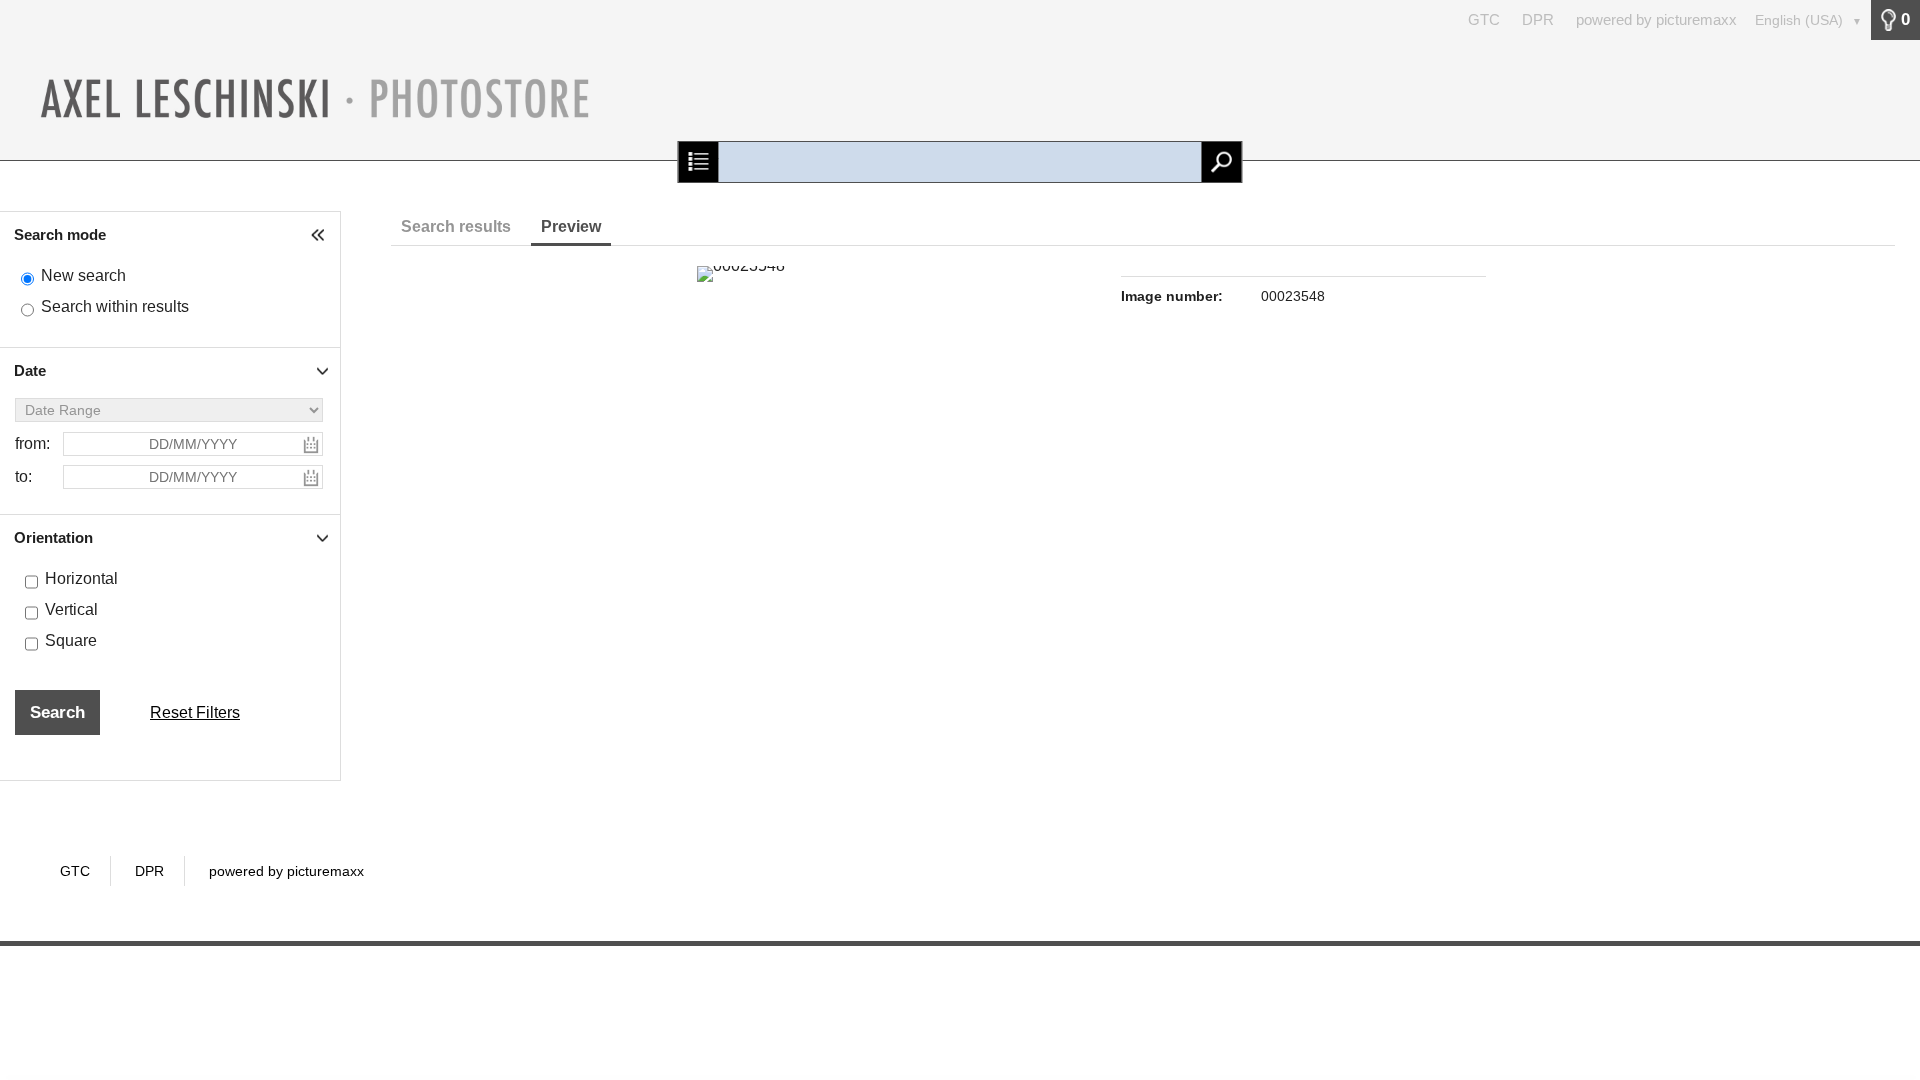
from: (32, 443)
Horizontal (81, 578)
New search (83, 275)
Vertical (71, 609)
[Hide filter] (320, 234)
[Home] (960, 100)
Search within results (115, 306)
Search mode (60, 234)
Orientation (53, 537)
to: (23, 476)
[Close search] (698, 162)
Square (71, 640)
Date (30, 370)
